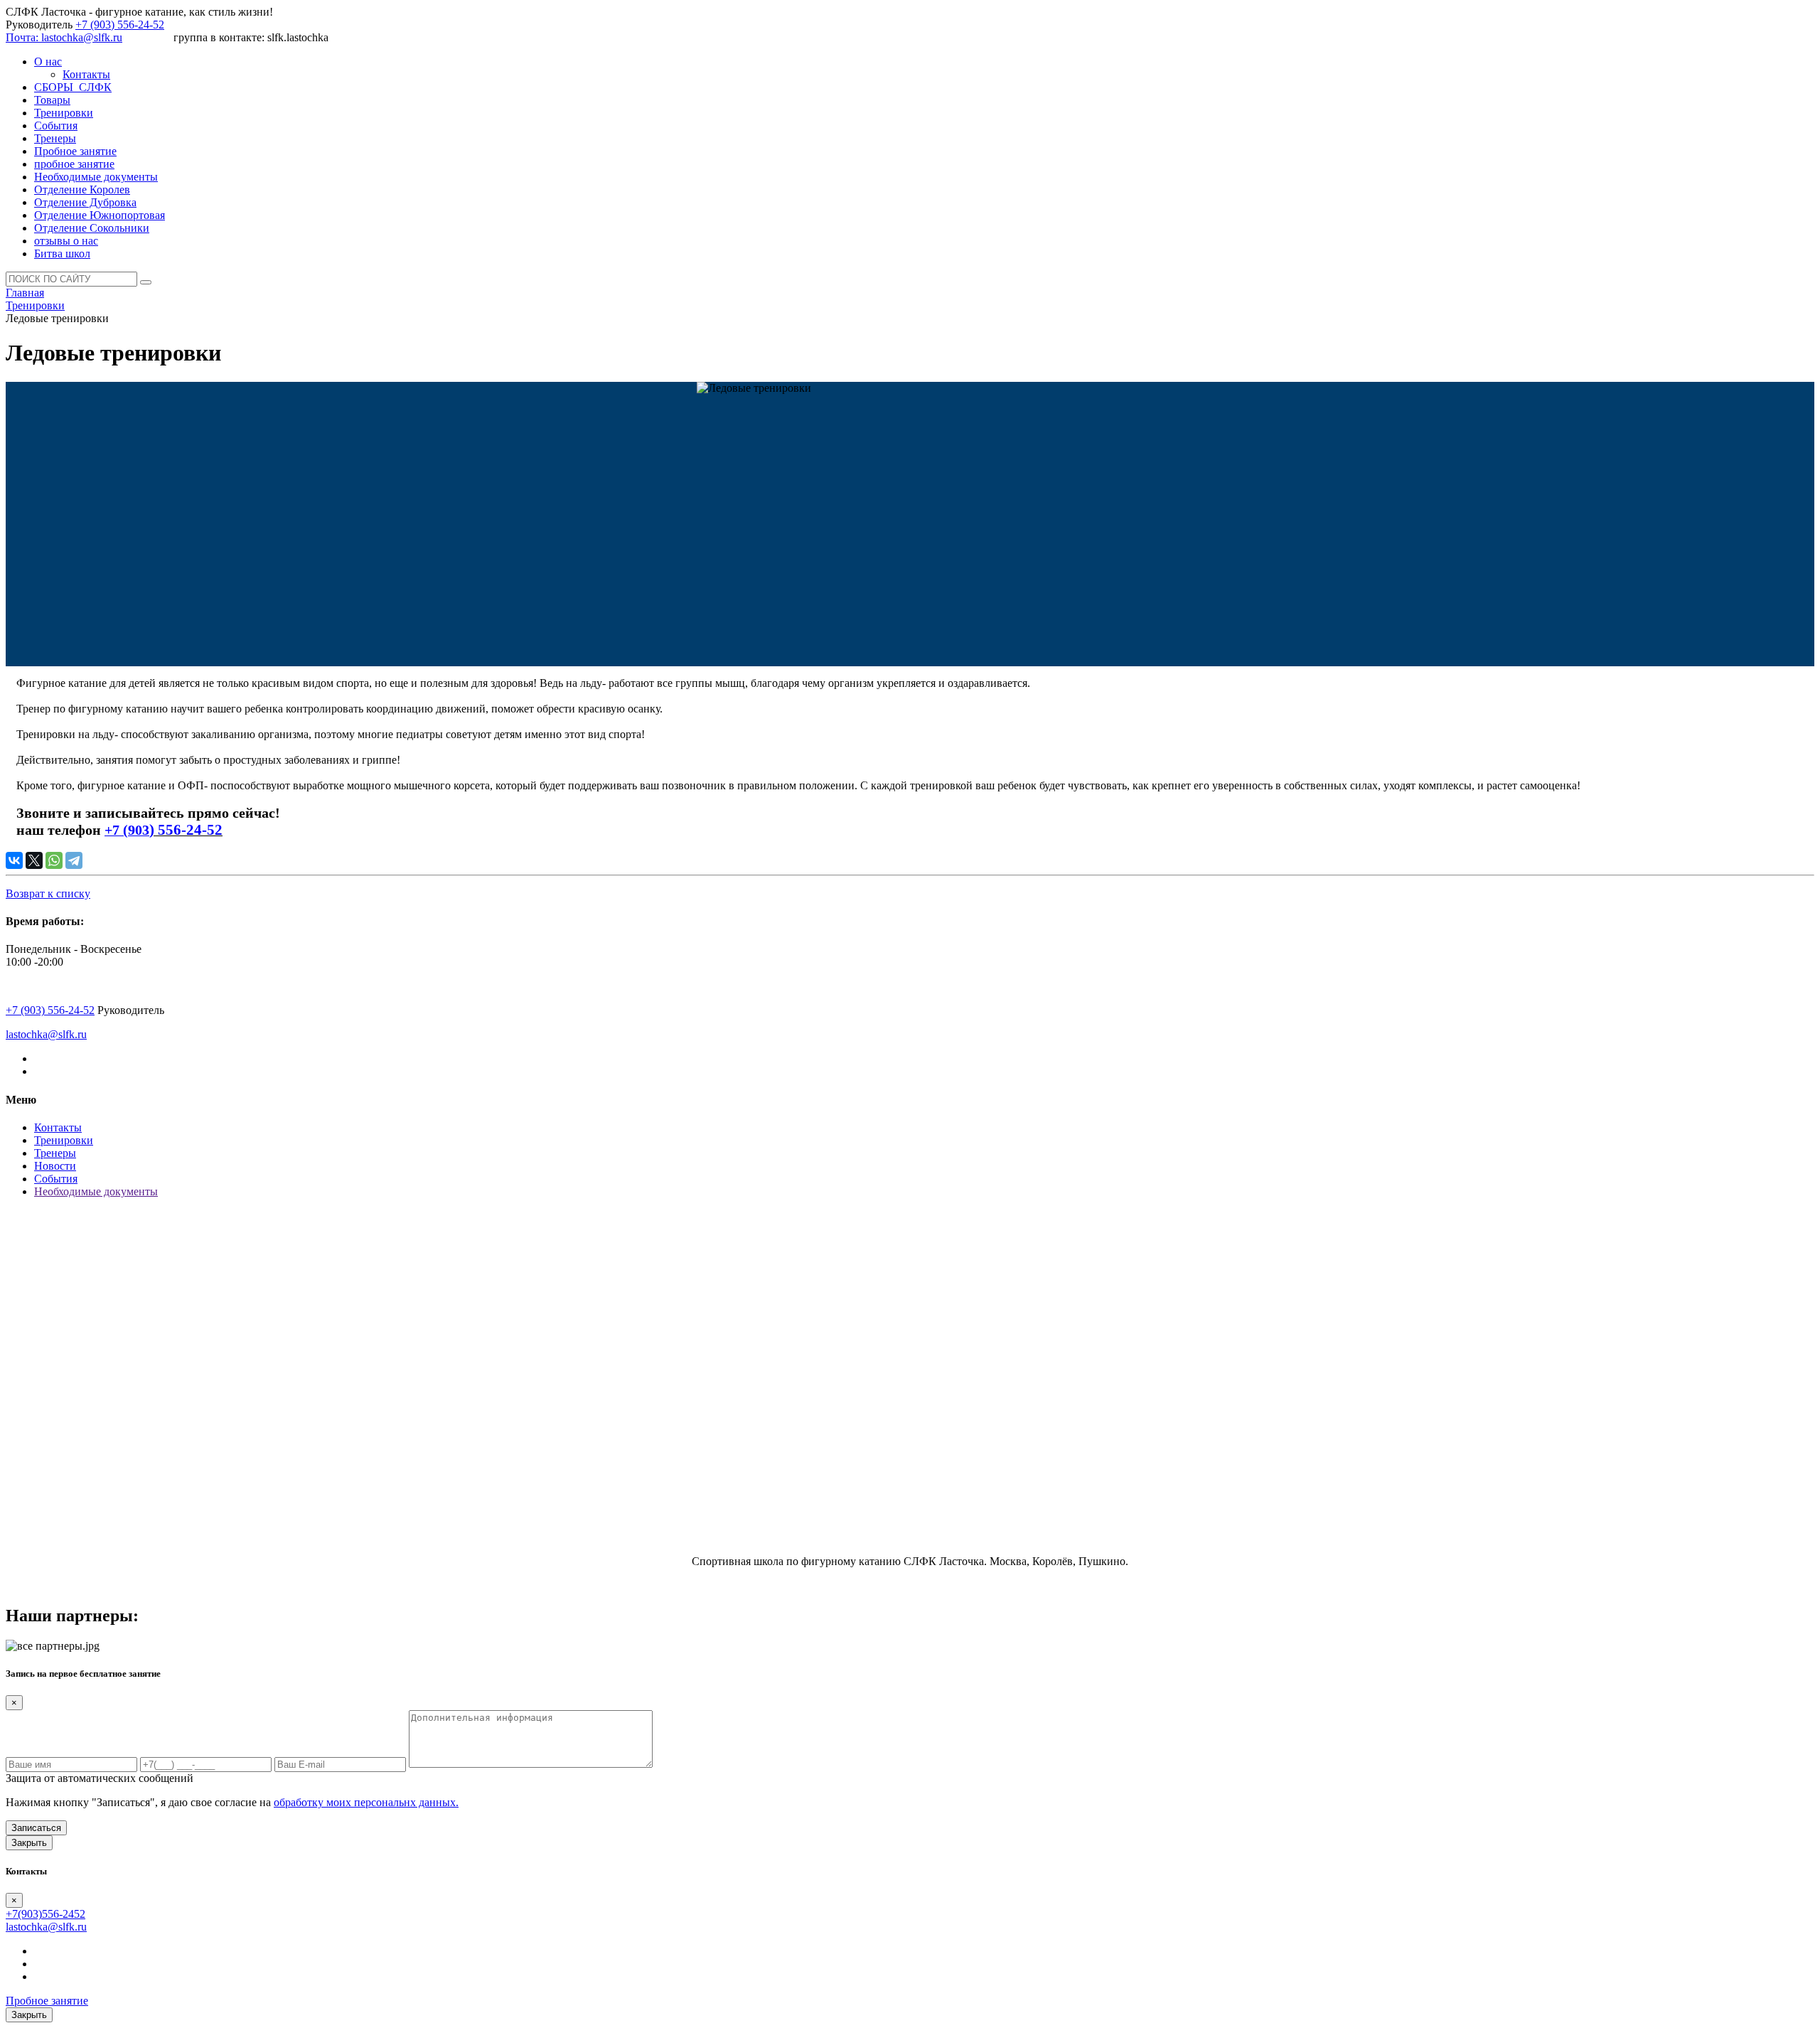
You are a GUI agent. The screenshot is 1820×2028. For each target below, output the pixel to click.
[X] (34, 860)
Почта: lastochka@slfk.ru (64, 37)
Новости (55, 1166)
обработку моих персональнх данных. (366, 1802)
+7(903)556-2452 (45, 1914)
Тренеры (55, 1153)
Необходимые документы (96, 1191)
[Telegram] (74, 860)
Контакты (58, 1127)
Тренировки (64, 1140)
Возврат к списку (48, 893)
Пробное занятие (47, 2001)
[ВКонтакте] (14, 860)
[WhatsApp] (54, 860)
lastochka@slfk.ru (46, 1034)
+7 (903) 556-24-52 (120, 25)
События (56, 1179)
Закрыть (29, 1843)
